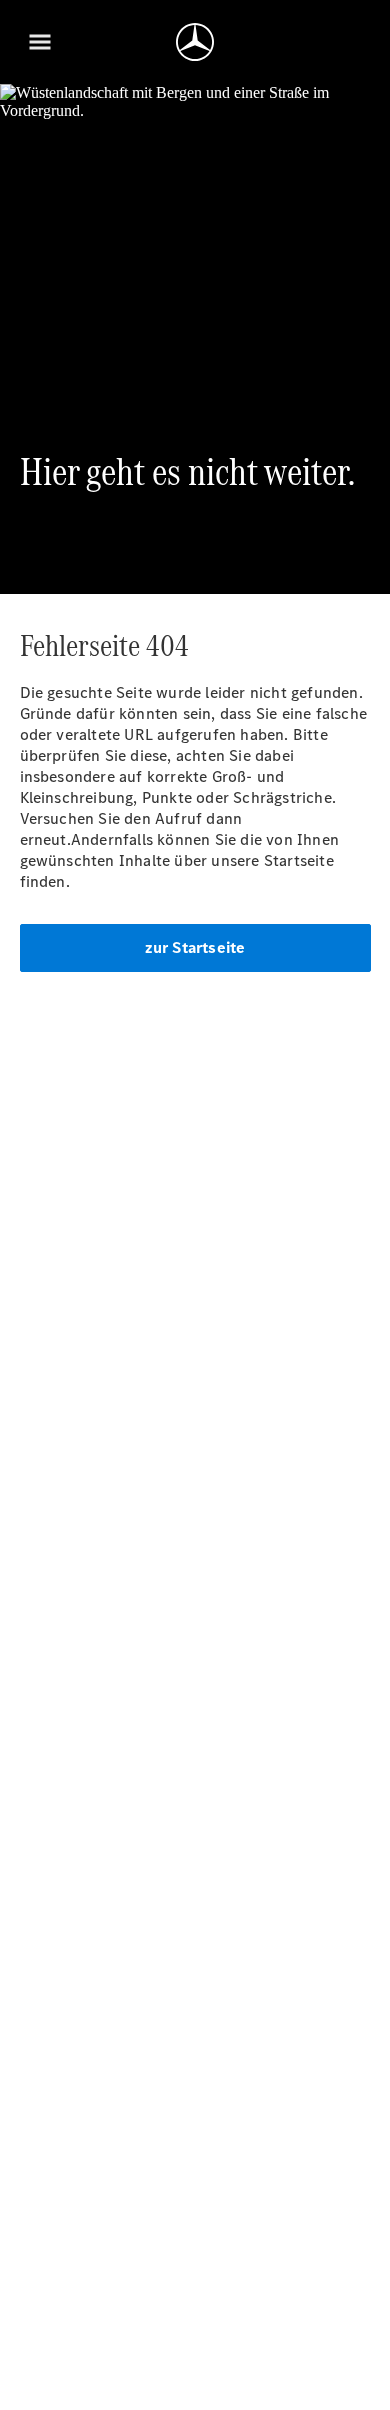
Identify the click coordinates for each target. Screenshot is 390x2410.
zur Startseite (195, 947)
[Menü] (40, 42)
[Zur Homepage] (195, 42)
